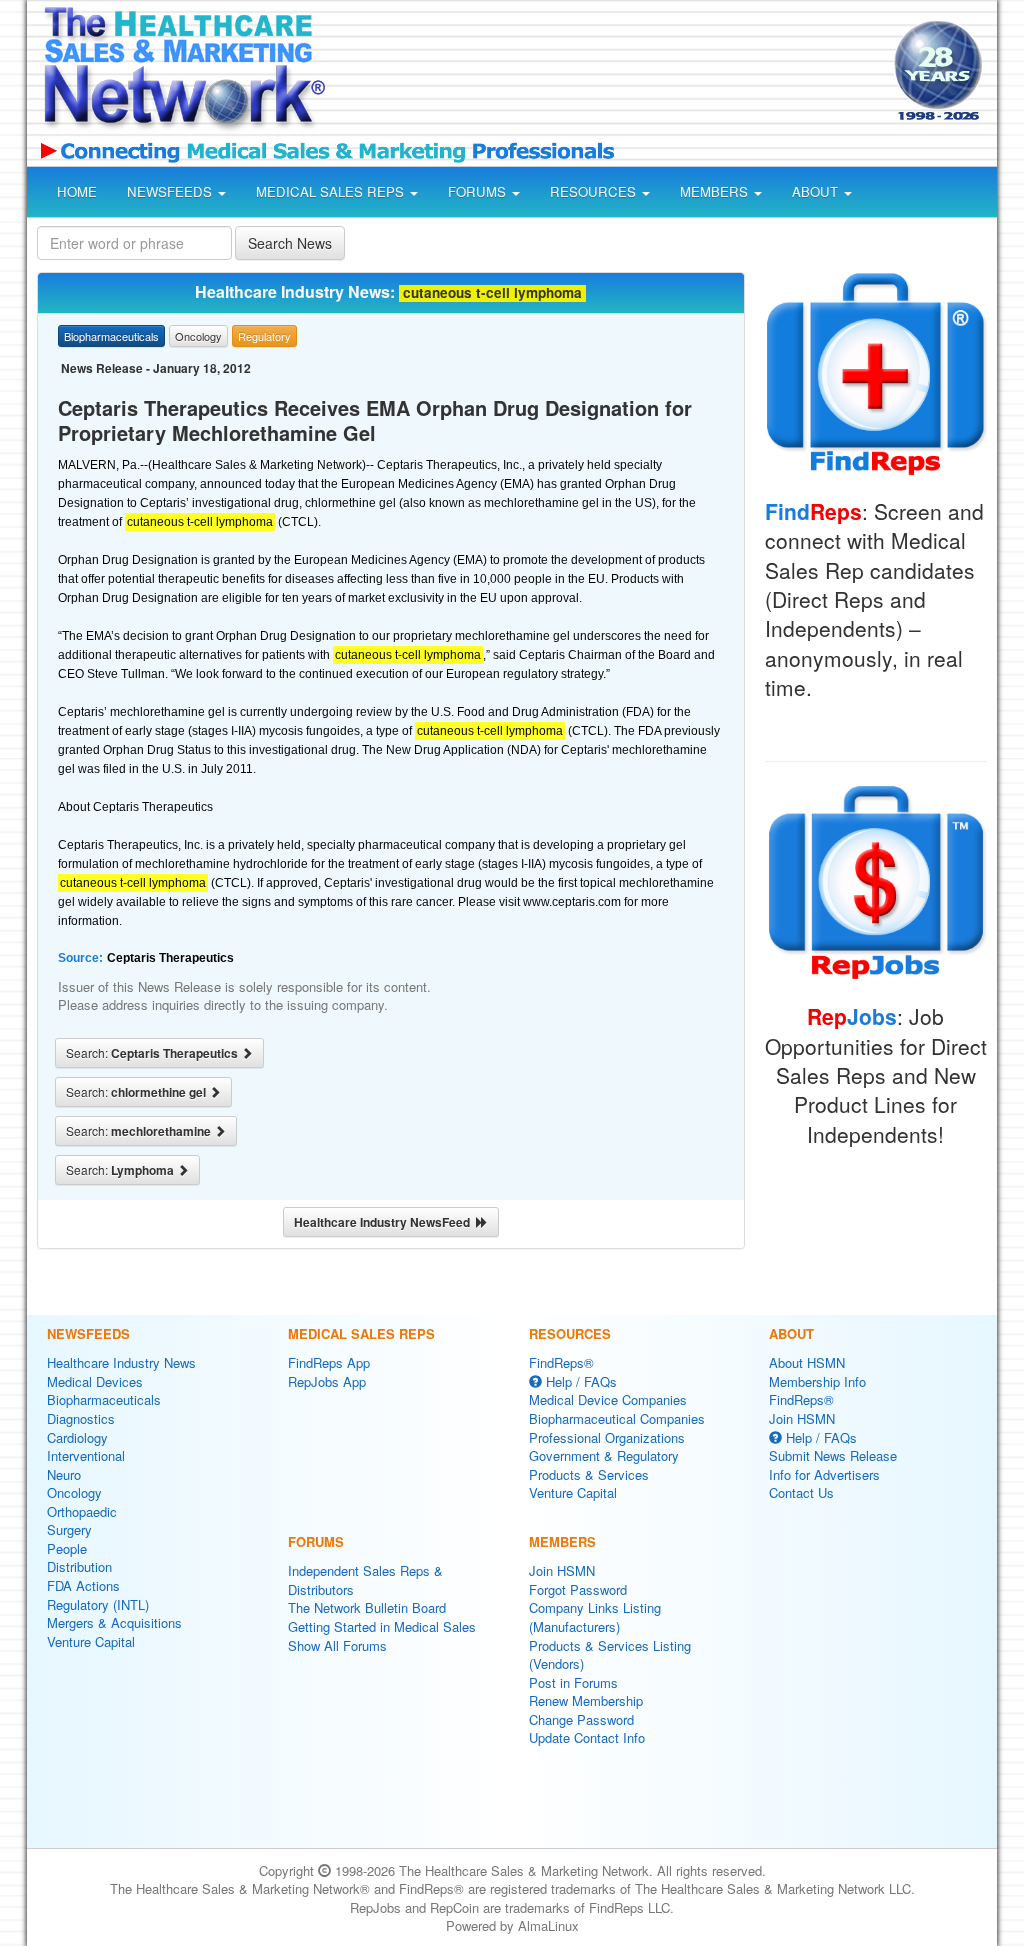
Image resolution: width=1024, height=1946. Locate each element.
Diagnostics (81, 1418)
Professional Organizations (607, 1437)
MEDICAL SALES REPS (332, 191)
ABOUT (817, 191)
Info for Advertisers (824, 1474)
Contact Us (801, 1492)
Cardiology (77, 1437)
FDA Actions (83, 1585)
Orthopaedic (82, 1511)
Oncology (74, 1492)
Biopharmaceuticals (104, 1399)
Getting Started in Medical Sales (382, 1626)
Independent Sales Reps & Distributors (365, 1580)
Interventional (86, 1455)
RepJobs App (327, 1381)
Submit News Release (833, 1455)
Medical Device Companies (608, 1399)
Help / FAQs (579, 1381)
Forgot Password (578, 1589)
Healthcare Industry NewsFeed (385, 1222)
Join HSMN (562, 1570)
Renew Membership (586, 1700)
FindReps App (329, 1362)
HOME (77, 191)
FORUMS (479, 191)
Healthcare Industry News (121, 1362)
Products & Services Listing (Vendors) (610, 1655)
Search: (153, 1053)
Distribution (79, 1566)
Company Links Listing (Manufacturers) (595, 1617)
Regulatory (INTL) (98, 1604)
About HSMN (807, 1362)
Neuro (64, 1474)
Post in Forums (573, 1682)
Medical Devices (95, 1381)
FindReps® (561, 1362)
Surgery (69, 1529)
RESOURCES (595, 191)
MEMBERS (716, 191)
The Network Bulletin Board (367, 1607)
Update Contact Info (587, 1737)
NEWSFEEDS (171, 191)
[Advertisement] (604, 74)
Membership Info (817, 1381)
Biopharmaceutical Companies (617, 1418)
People (67, 1548)
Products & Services (589, 1474)
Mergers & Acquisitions (114, 1622)
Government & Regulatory (604, 1455)
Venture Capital (91, 1641)
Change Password (581, 1719)
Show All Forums (337, 1645)
